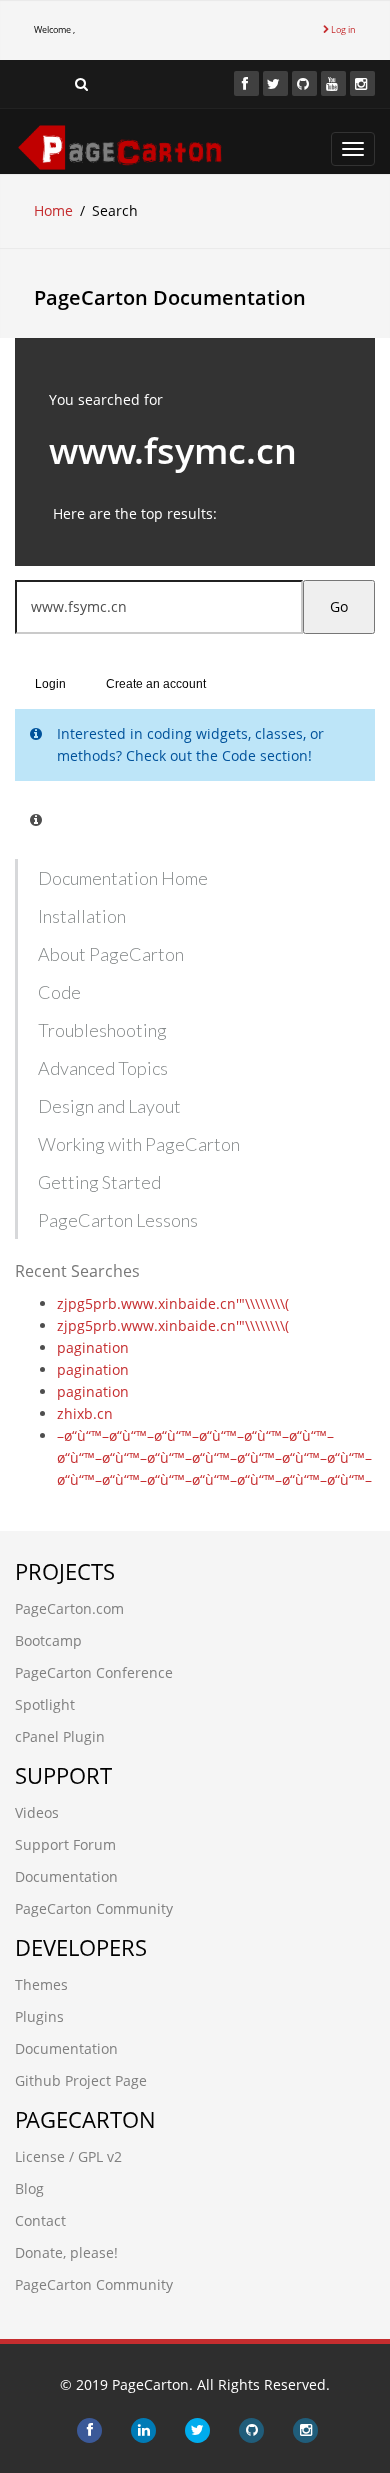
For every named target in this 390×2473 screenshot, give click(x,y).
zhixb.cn (85, 1413)
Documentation (66, 1876)
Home (53, 210)
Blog (29, 2188)
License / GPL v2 (68, 2156)
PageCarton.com (69, 1608)
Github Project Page (81, 2080)
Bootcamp (48, 1640)
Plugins (39, 2016)
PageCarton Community (94, 1908)
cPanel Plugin (60, 1736)
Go (339, 606)
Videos (37, 1812)
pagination (93, 1347)
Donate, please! (66, 2252)
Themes (41, 1984)
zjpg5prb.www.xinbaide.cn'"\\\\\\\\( (173, 1303)
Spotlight (45, 1704)
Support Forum (65, 1844)
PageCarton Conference (94, 1672)
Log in (342, 29)
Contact (40, 2220)
